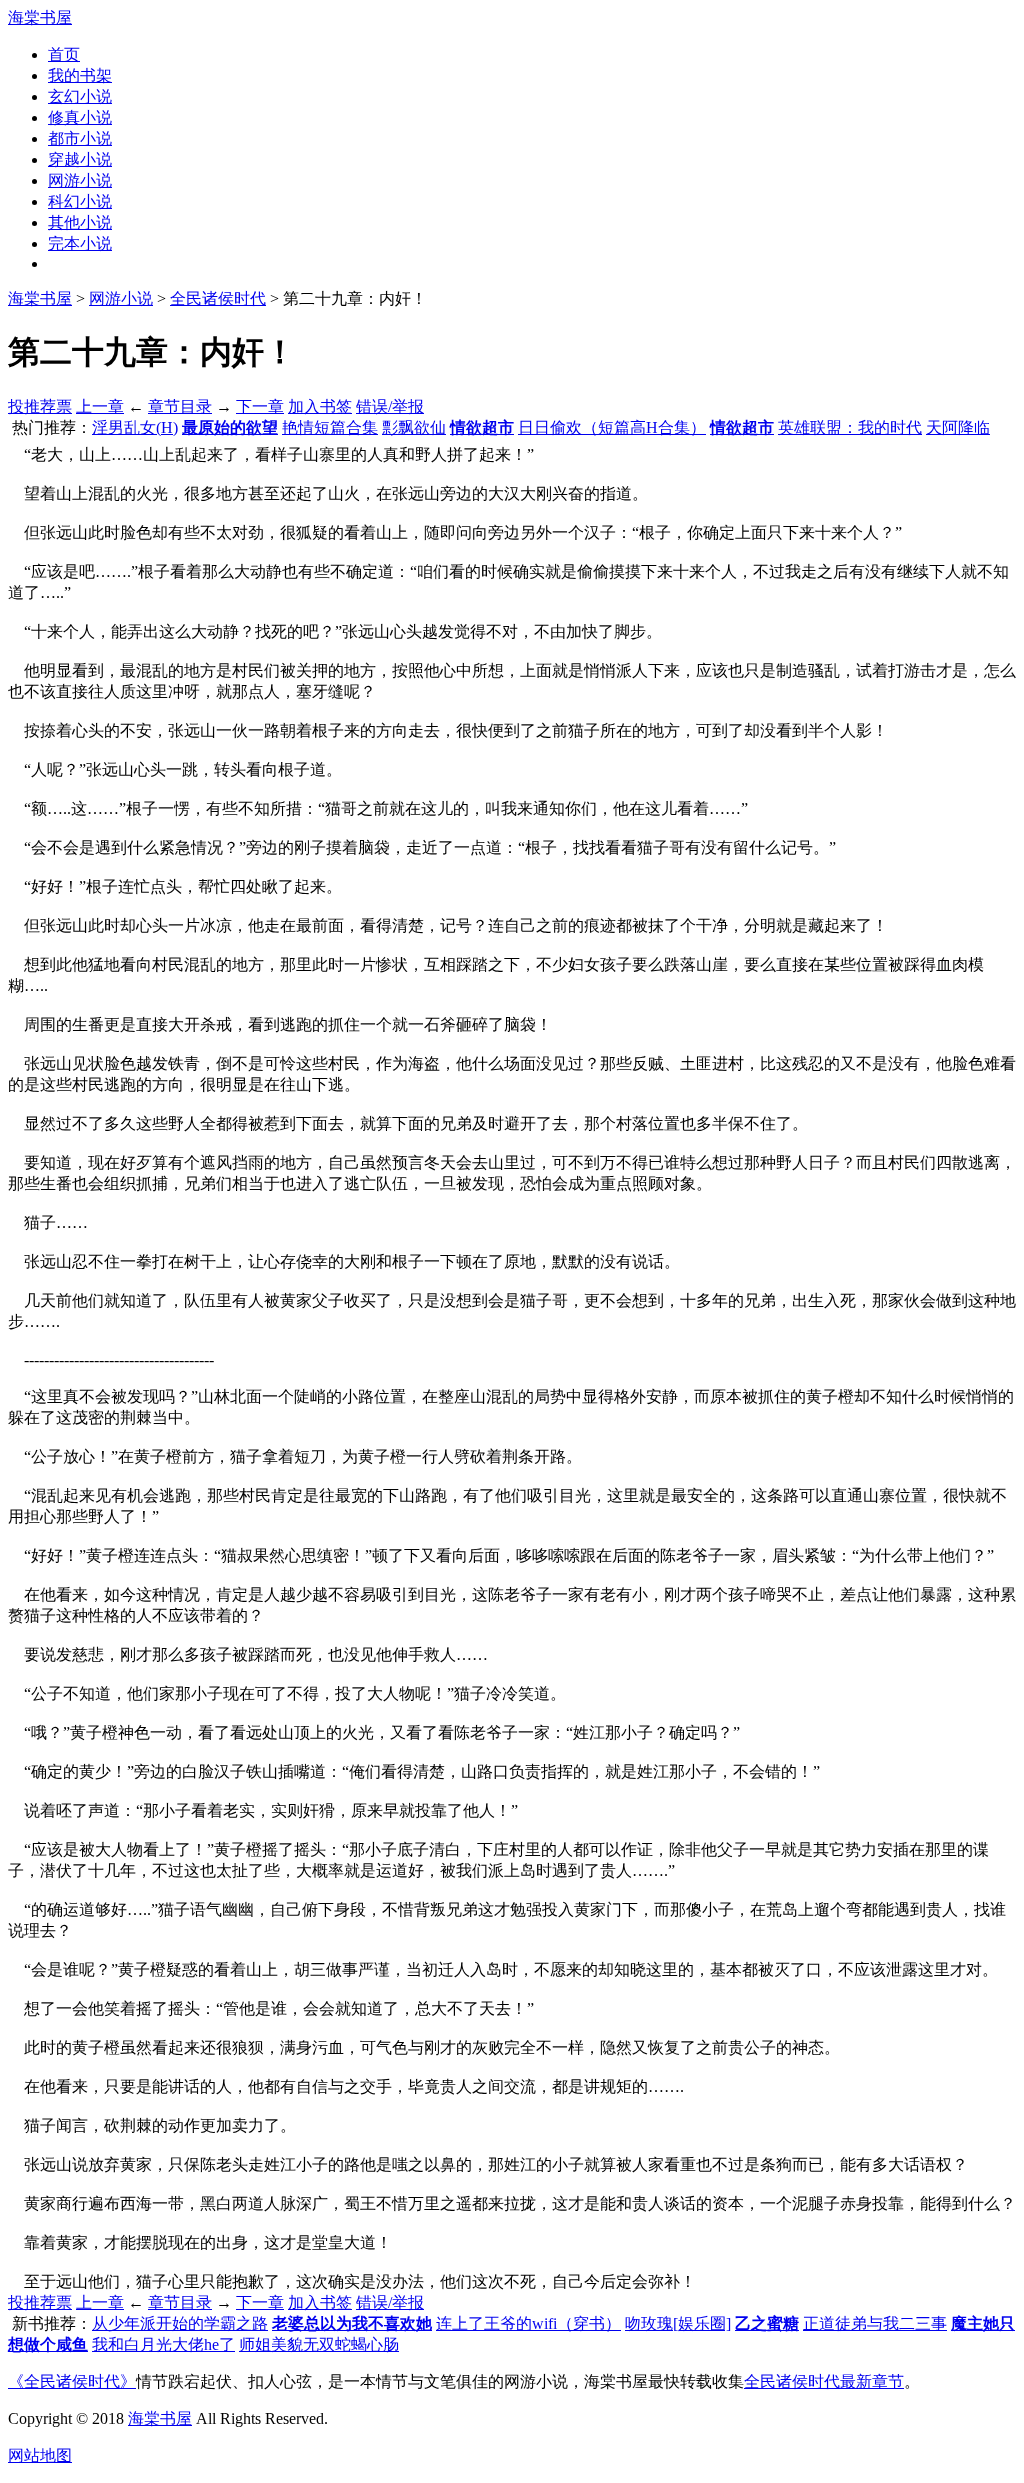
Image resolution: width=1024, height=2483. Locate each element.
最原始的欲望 (230, 427)
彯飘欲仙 (414, 427)
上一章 (100, 406)
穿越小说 (80, 159)
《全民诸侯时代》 (72, 2381)
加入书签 (320, 406)
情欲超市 (482, 427)
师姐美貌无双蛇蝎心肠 (319, 2344)
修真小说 (80, 117)
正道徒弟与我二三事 (875, 2323)
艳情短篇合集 (330, 427)
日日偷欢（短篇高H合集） (612, 427)
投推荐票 (40, 406)
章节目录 (180, 406)
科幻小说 (80, 201)
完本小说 (80, 243)
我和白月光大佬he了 (163, 2344)
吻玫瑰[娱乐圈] (678, 2323)
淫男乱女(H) (135, 427)
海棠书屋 (40, 17)
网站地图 (40, 2455)
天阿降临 (958, 427)
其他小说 (80, 222)
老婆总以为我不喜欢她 (352, 2323)
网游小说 (80, 180)
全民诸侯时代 (218, 298)
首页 (64, 54)
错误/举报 (390, 406)
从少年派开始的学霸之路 (180, 2323)
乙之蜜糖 (767, 2323)
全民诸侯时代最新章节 (824, 2381)
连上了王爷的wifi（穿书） (528, 2323)
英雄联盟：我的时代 (850, 427)
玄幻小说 (80, 96)
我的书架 (80, 75)
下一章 (260, 406)
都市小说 (80, 138)
